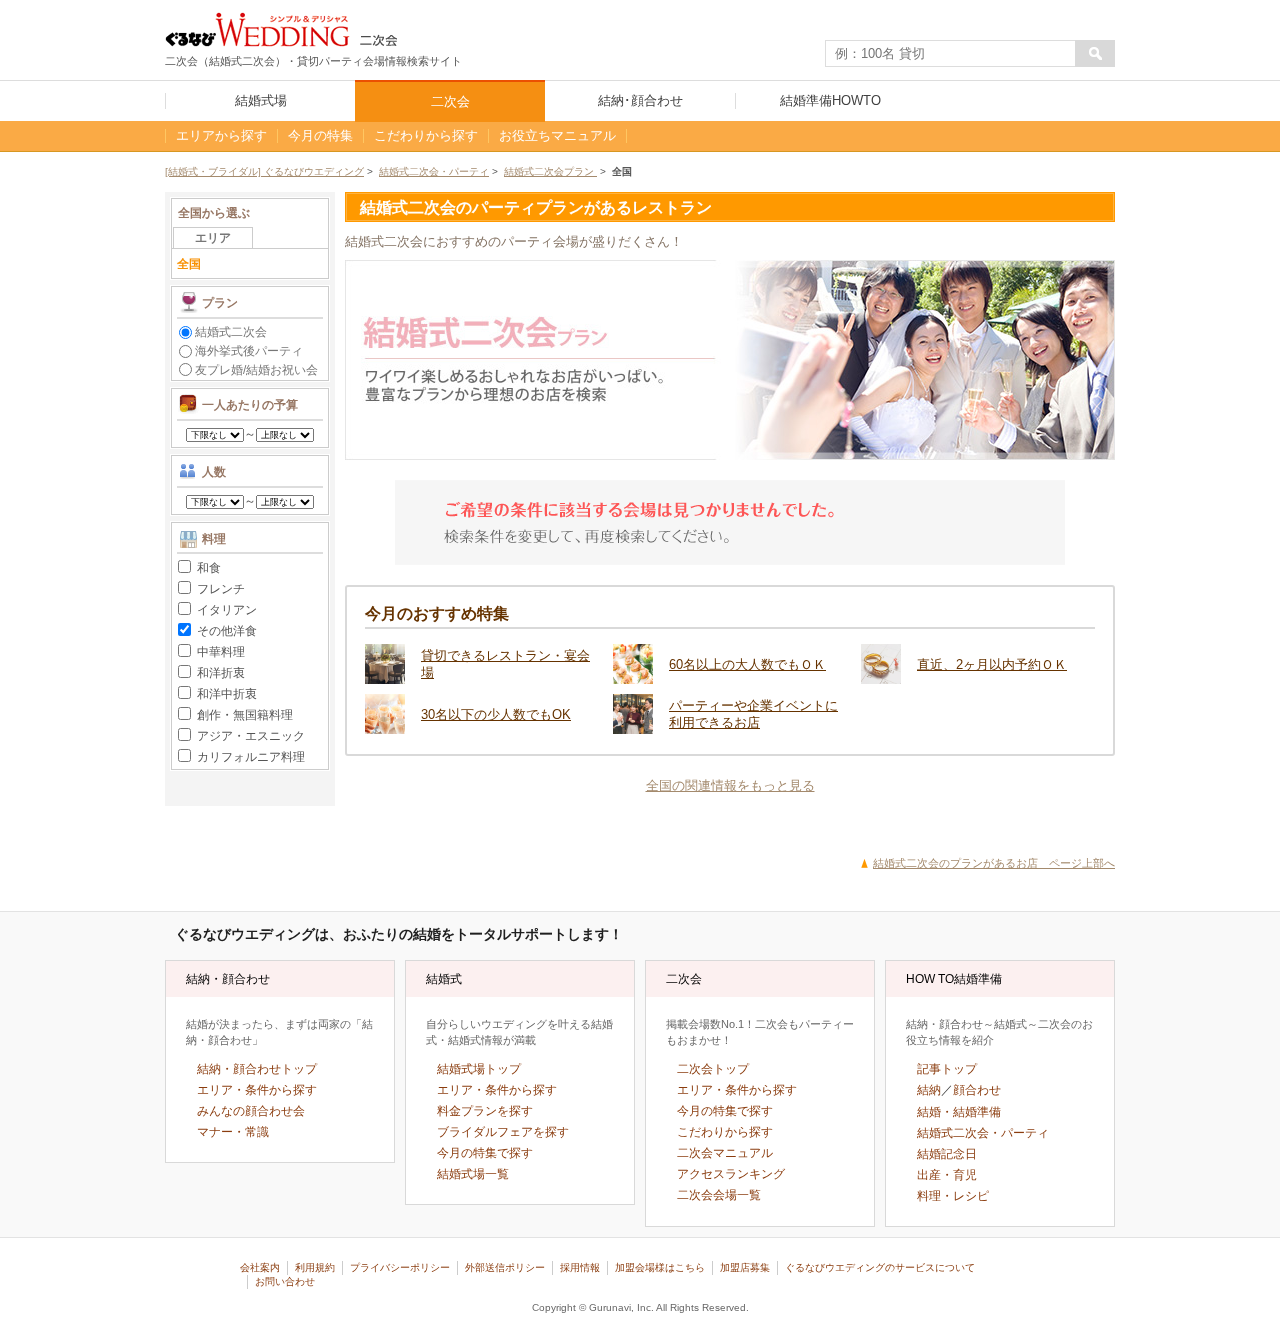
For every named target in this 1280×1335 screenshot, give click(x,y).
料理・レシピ (953, 1196)
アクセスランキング (731, 1174)
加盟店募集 (745, 1267)
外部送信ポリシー (505, 1267)
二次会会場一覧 (719, 1195)
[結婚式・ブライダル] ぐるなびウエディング (264, 171)
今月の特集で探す (485, 1153)
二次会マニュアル (725, 1153)
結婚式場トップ (479, 1069)
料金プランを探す (485, 1111)
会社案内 (260, 1267)
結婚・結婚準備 (959, 1112)
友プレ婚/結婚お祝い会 (256, 369)
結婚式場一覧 (473, 1174)
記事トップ (947, 1069)
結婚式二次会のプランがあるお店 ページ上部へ (994, 863)
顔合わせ (977, 1090)
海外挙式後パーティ (249, 350)
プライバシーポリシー (400, 1267)
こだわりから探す (725, 1132)
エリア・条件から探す (257, 1090)
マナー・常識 (233, 1132)
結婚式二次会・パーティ (434, 171)
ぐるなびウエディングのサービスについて (880, 1267)
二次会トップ (713, 1069)
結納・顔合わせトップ (257, 1069)
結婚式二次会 (231, 331)
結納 (929, 1090)
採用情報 (580, 1267)
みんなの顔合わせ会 (251, 1111)
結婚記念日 (947, 1154)
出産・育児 (947, 1175)
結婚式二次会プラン (550, 171)
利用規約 (315, 1267)
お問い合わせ (285, 1281)
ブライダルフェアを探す (503, 1132)
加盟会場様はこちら (660, 1267)
